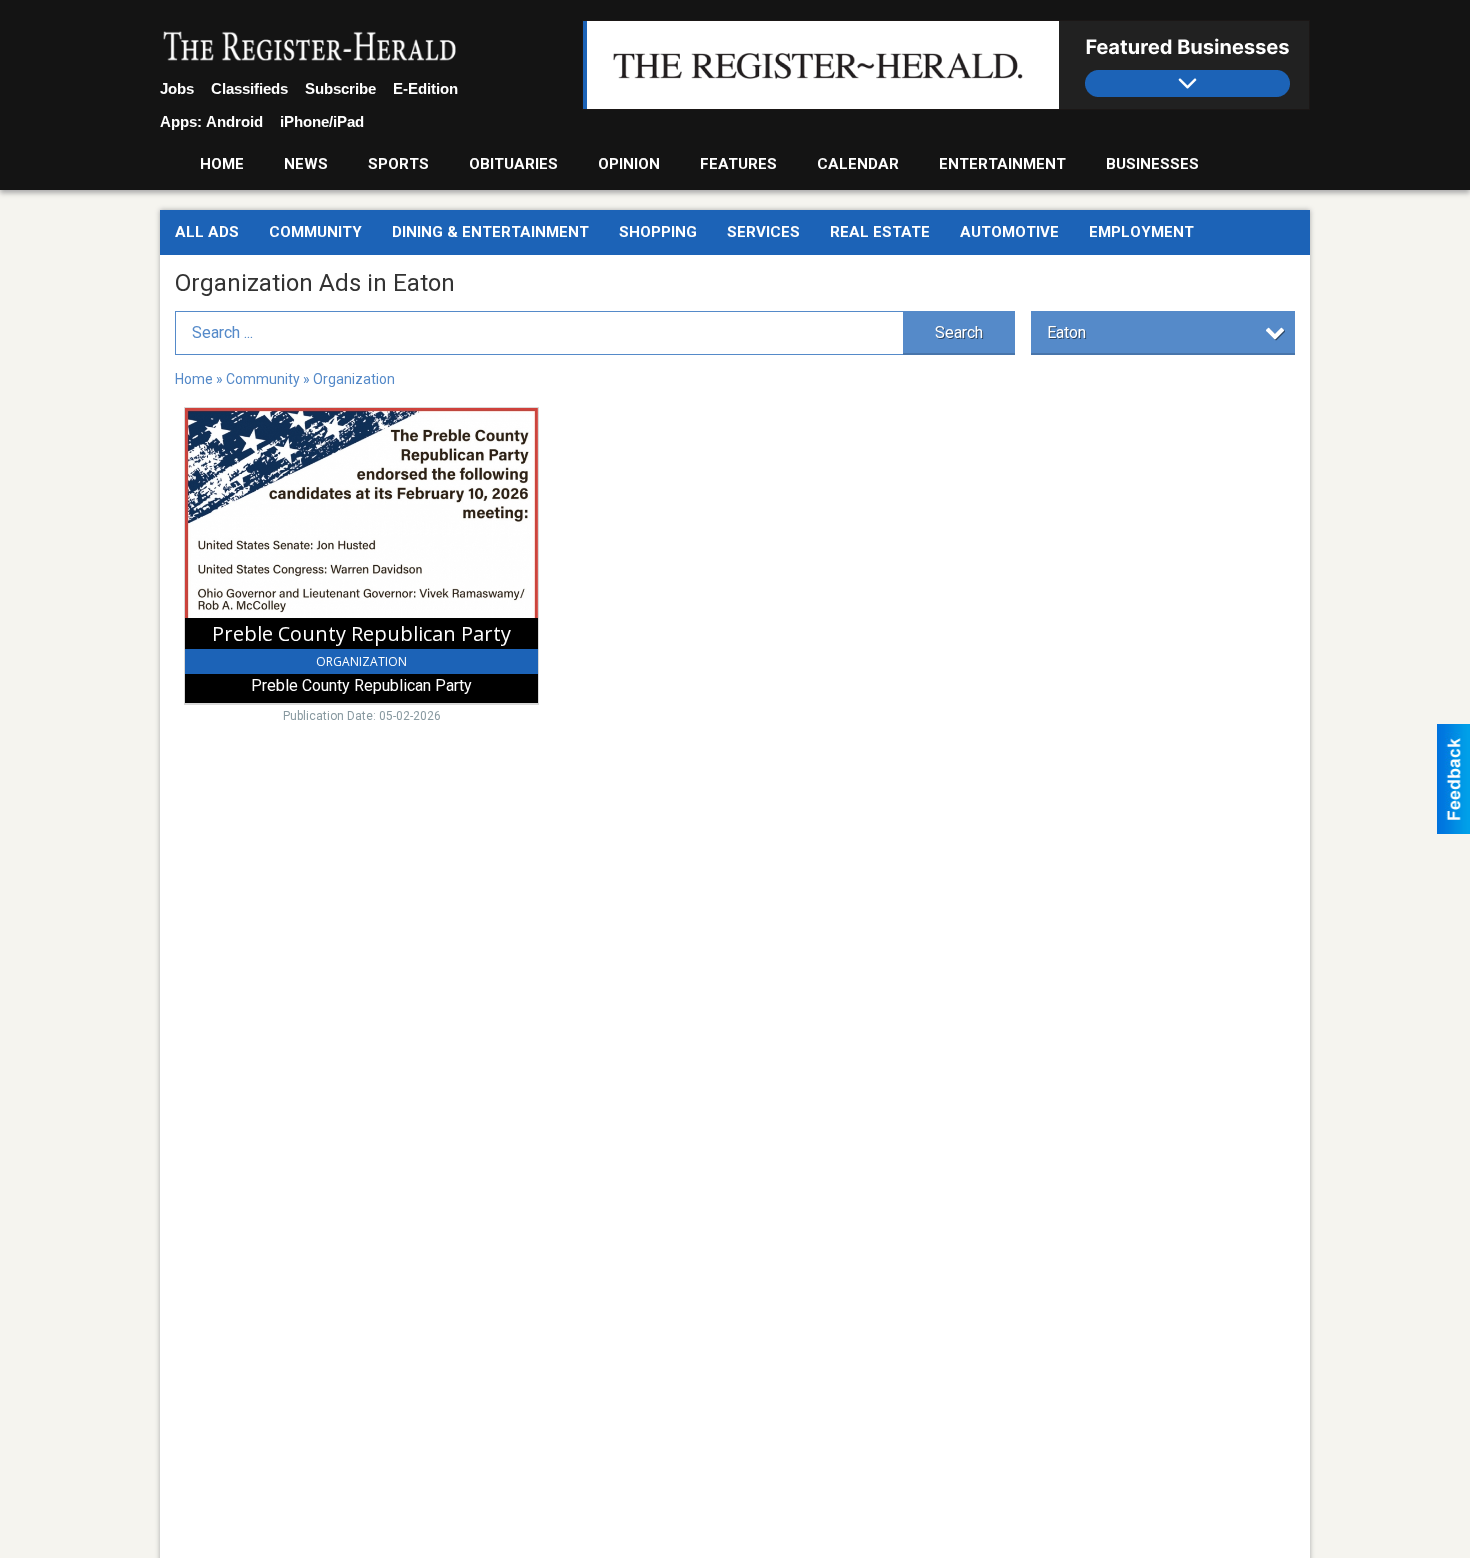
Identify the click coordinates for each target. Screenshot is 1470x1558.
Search (959, 332)
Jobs (177, 88)
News (306, 164)
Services (763, 232)
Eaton (1066, 332)
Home (222, 164)
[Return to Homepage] (310, 48)
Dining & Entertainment (490, 232)
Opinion (629, 164)
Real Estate (880, 232)
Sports (398, 164)
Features (738, 164)
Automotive (1009, 232)
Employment (1141, 232)
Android (234, 121)
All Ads (207, 232)
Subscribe (340, 88)
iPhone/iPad (322, 121)
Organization (354, 379)
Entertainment (1002, 164)
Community (315, 232)
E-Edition (425, 88)
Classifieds (249, 88)
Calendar (858, 164)
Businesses (1152, 164)
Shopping (658, 232)
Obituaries (513, 164)
